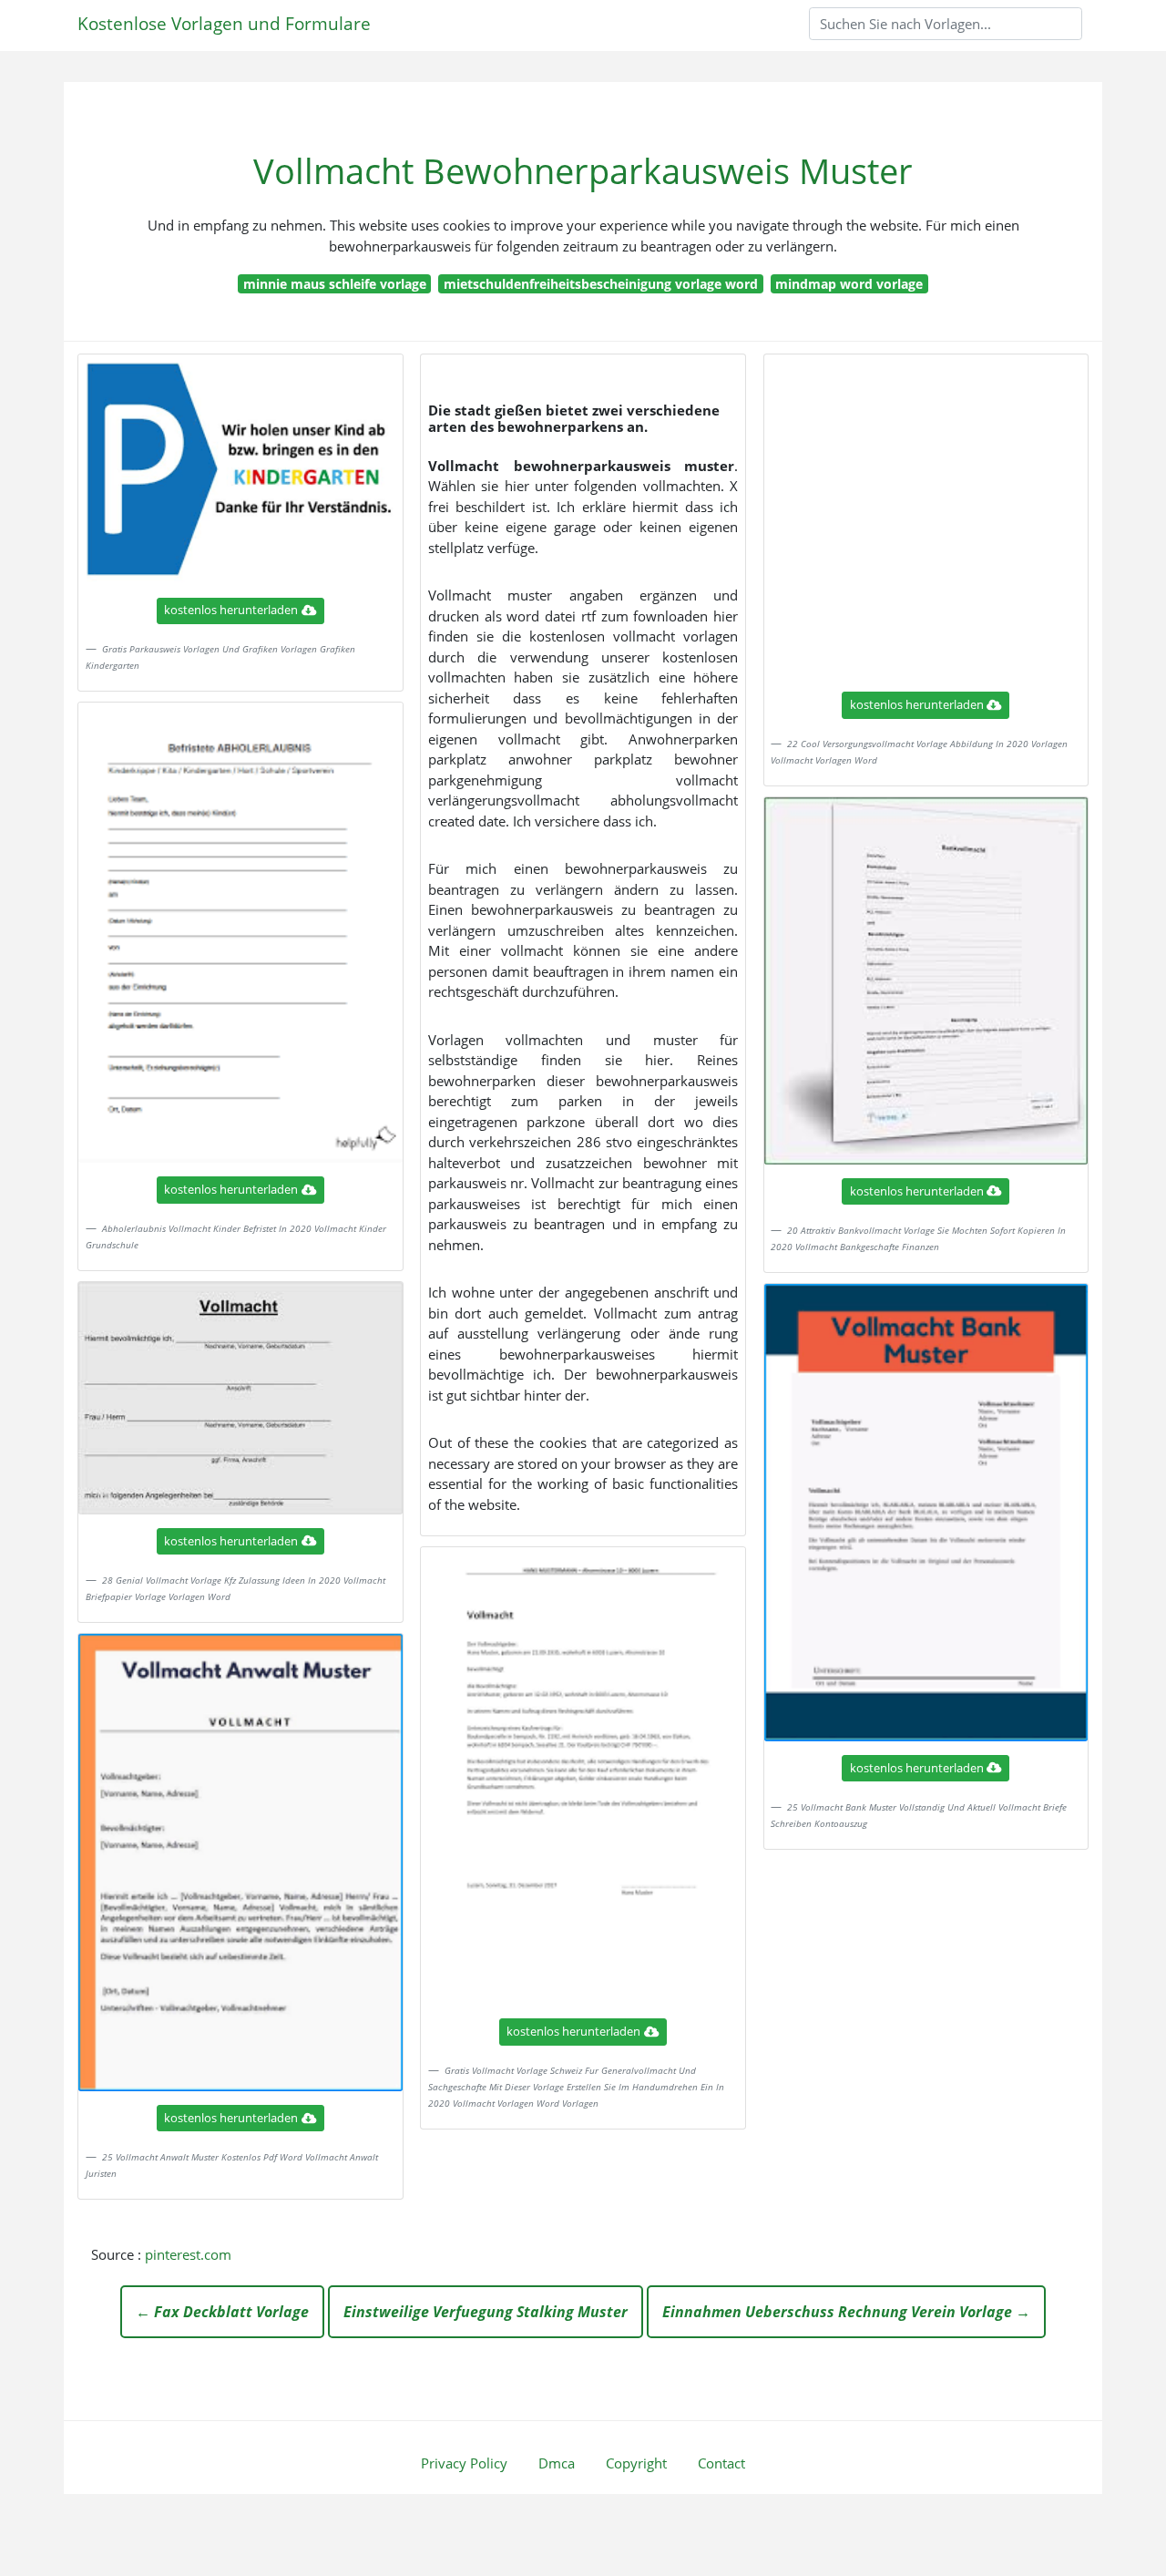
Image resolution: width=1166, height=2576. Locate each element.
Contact (721, 2463)
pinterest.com (188, 2254)
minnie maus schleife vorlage (335, 284)
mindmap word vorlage (849, 284)
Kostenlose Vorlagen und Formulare (224, 23)
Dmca (557, 2463)
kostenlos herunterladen (231, 610)
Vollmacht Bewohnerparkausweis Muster (583, 171)
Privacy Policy (464, 2463)
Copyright (636, 2463)
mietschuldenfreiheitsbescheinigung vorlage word (601, 284)
